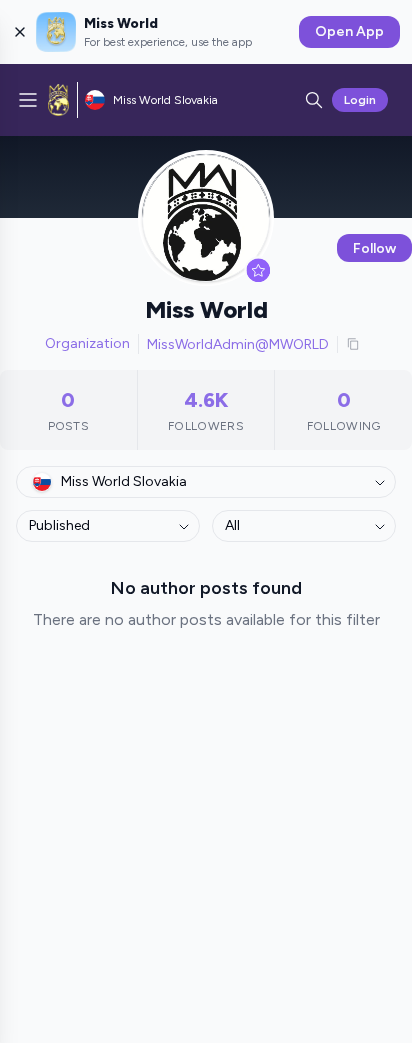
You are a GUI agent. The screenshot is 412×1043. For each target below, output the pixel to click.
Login (360, 100)
